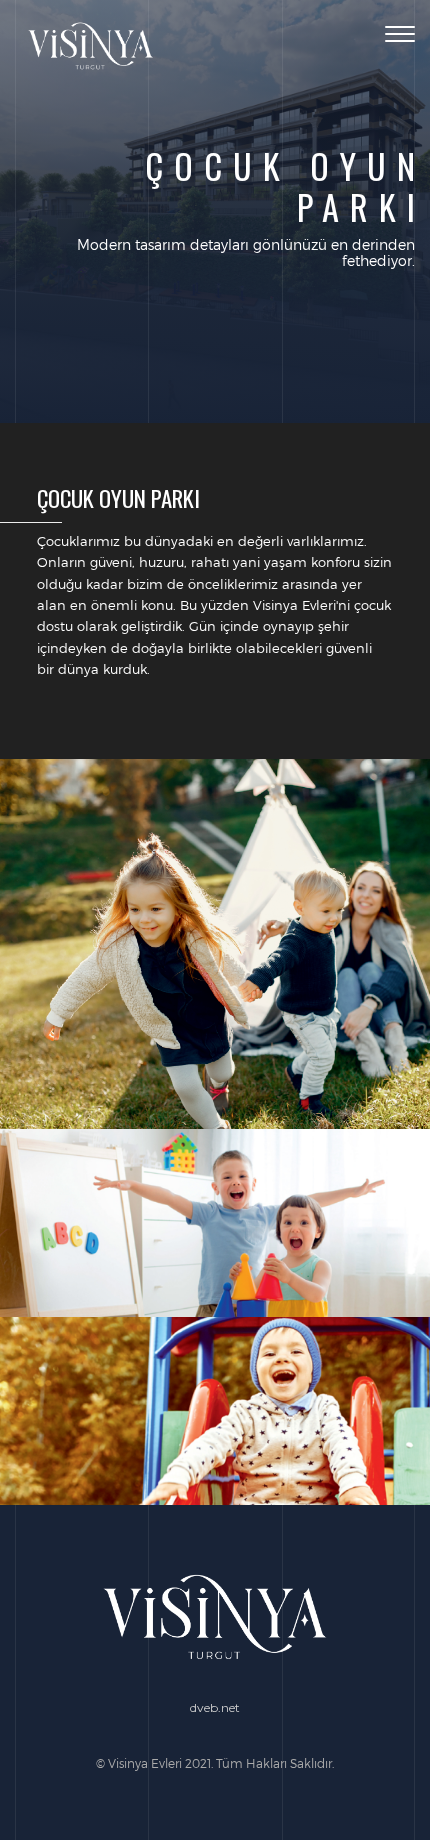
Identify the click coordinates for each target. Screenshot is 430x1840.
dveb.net (215, 1707)
